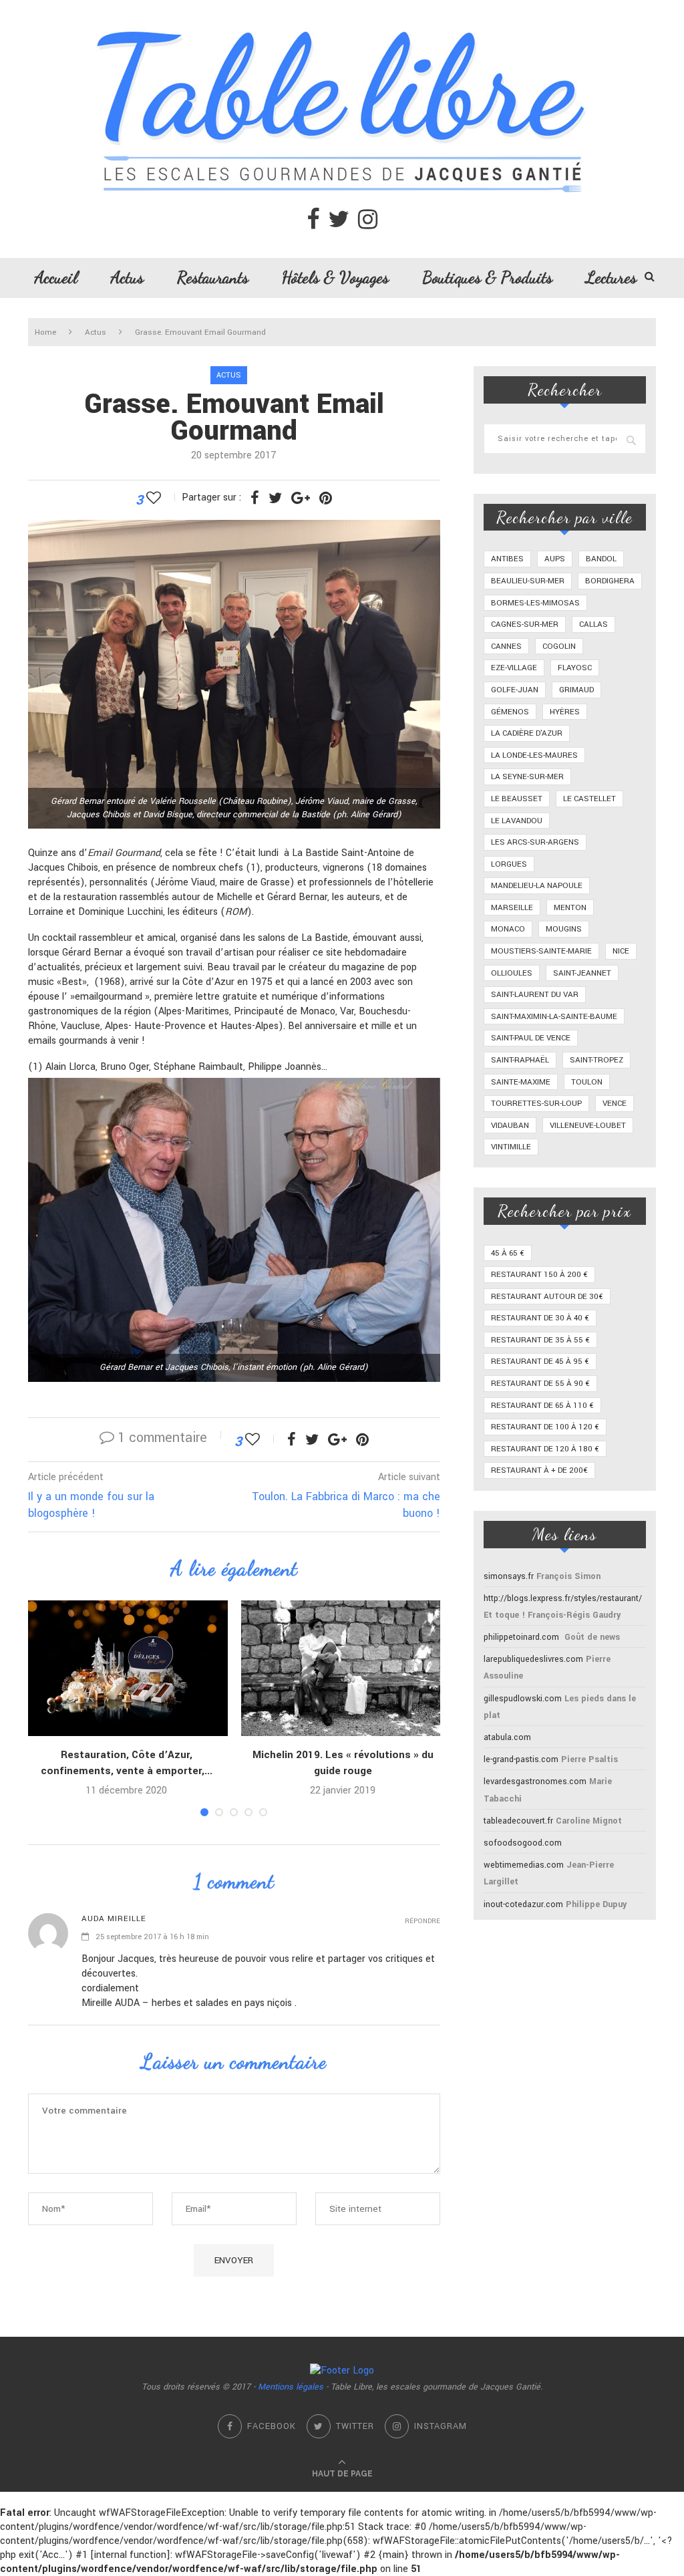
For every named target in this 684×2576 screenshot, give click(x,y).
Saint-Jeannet (582, 973)
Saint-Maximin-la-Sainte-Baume (554, 1017)
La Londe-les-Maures (534, 755)
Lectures (611, 277)
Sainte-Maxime (521, 1082)
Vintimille (511, 1147)
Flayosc (575, 668)
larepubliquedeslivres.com (533, 1659)
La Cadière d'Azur (527, 733)
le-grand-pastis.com (521, 1759)
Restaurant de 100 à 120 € (545, 1427)
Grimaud (576, 690)
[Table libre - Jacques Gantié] (342, 7)
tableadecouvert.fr (518, 1821)
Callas (593, 624)
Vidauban (510, 1126)
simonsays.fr (509, 1576)
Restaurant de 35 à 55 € (540, 1340)
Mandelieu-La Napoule (537, 886)
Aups (555, 559)
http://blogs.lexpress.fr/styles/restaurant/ (563, 1598)
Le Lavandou (517, 821)
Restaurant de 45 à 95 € (540, 1362)
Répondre (422, 1921)
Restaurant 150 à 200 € (539, 1275)
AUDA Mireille (114, 1919)
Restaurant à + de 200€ (539, 1470)
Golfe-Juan (515, 690)
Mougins (564, 929)
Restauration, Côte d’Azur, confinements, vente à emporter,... (127, 1763)
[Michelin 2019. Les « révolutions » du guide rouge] (343, 1668)
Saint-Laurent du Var (535, 995)
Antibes (507, 559)
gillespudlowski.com (523, 1699)
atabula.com (507, 1737)
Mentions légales (291, 2387)
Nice (621, 951)
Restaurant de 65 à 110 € (542, 1406)
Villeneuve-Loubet (588, 1126)
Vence (615, 1104)
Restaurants (213, 277)
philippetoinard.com (521, 1637)
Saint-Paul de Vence (531, 1038)
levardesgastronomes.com (535, 1781)
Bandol (601, 559)
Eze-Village (514, 668)
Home (45, 332)
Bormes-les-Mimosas (535, 603)
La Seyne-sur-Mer (527, 777)
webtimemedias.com (524, 1865)
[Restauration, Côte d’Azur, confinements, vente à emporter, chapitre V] (126, 1668)
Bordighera (610, 581)
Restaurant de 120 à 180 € (545, 1449)
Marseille (512, 908)
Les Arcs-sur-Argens (535, 842)
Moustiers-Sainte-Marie (541, 951)
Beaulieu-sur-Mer (528, 581)
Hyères (565, 712)
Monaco (508, 929)
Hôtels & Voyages (335, 277)
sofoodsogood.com (523, 1843)
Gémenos (510, 712)
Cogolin (559, 647)
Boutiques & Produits (487, 277)
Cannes (506, 647)
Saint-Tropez (596, 1060)
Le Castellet (589, 799)
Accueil (56, 277)
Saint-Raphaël (520, 1060)
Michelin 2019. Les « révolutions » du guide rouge (343, 1763)
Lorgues (509, 864)
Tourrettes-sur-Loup (536, 1104)
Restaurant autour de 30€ (547, 1297)
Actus (127, 277)
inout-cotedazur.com (523, 1904)
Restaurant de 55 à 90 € (540, 1384)
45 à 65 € (508, 1253)
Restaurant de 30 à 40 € (540, 1318)
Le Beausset (517, 799)
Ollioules (512, 973)
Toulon (587, 1082)
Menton (570, 908)
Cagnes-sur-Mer (525, 624)
